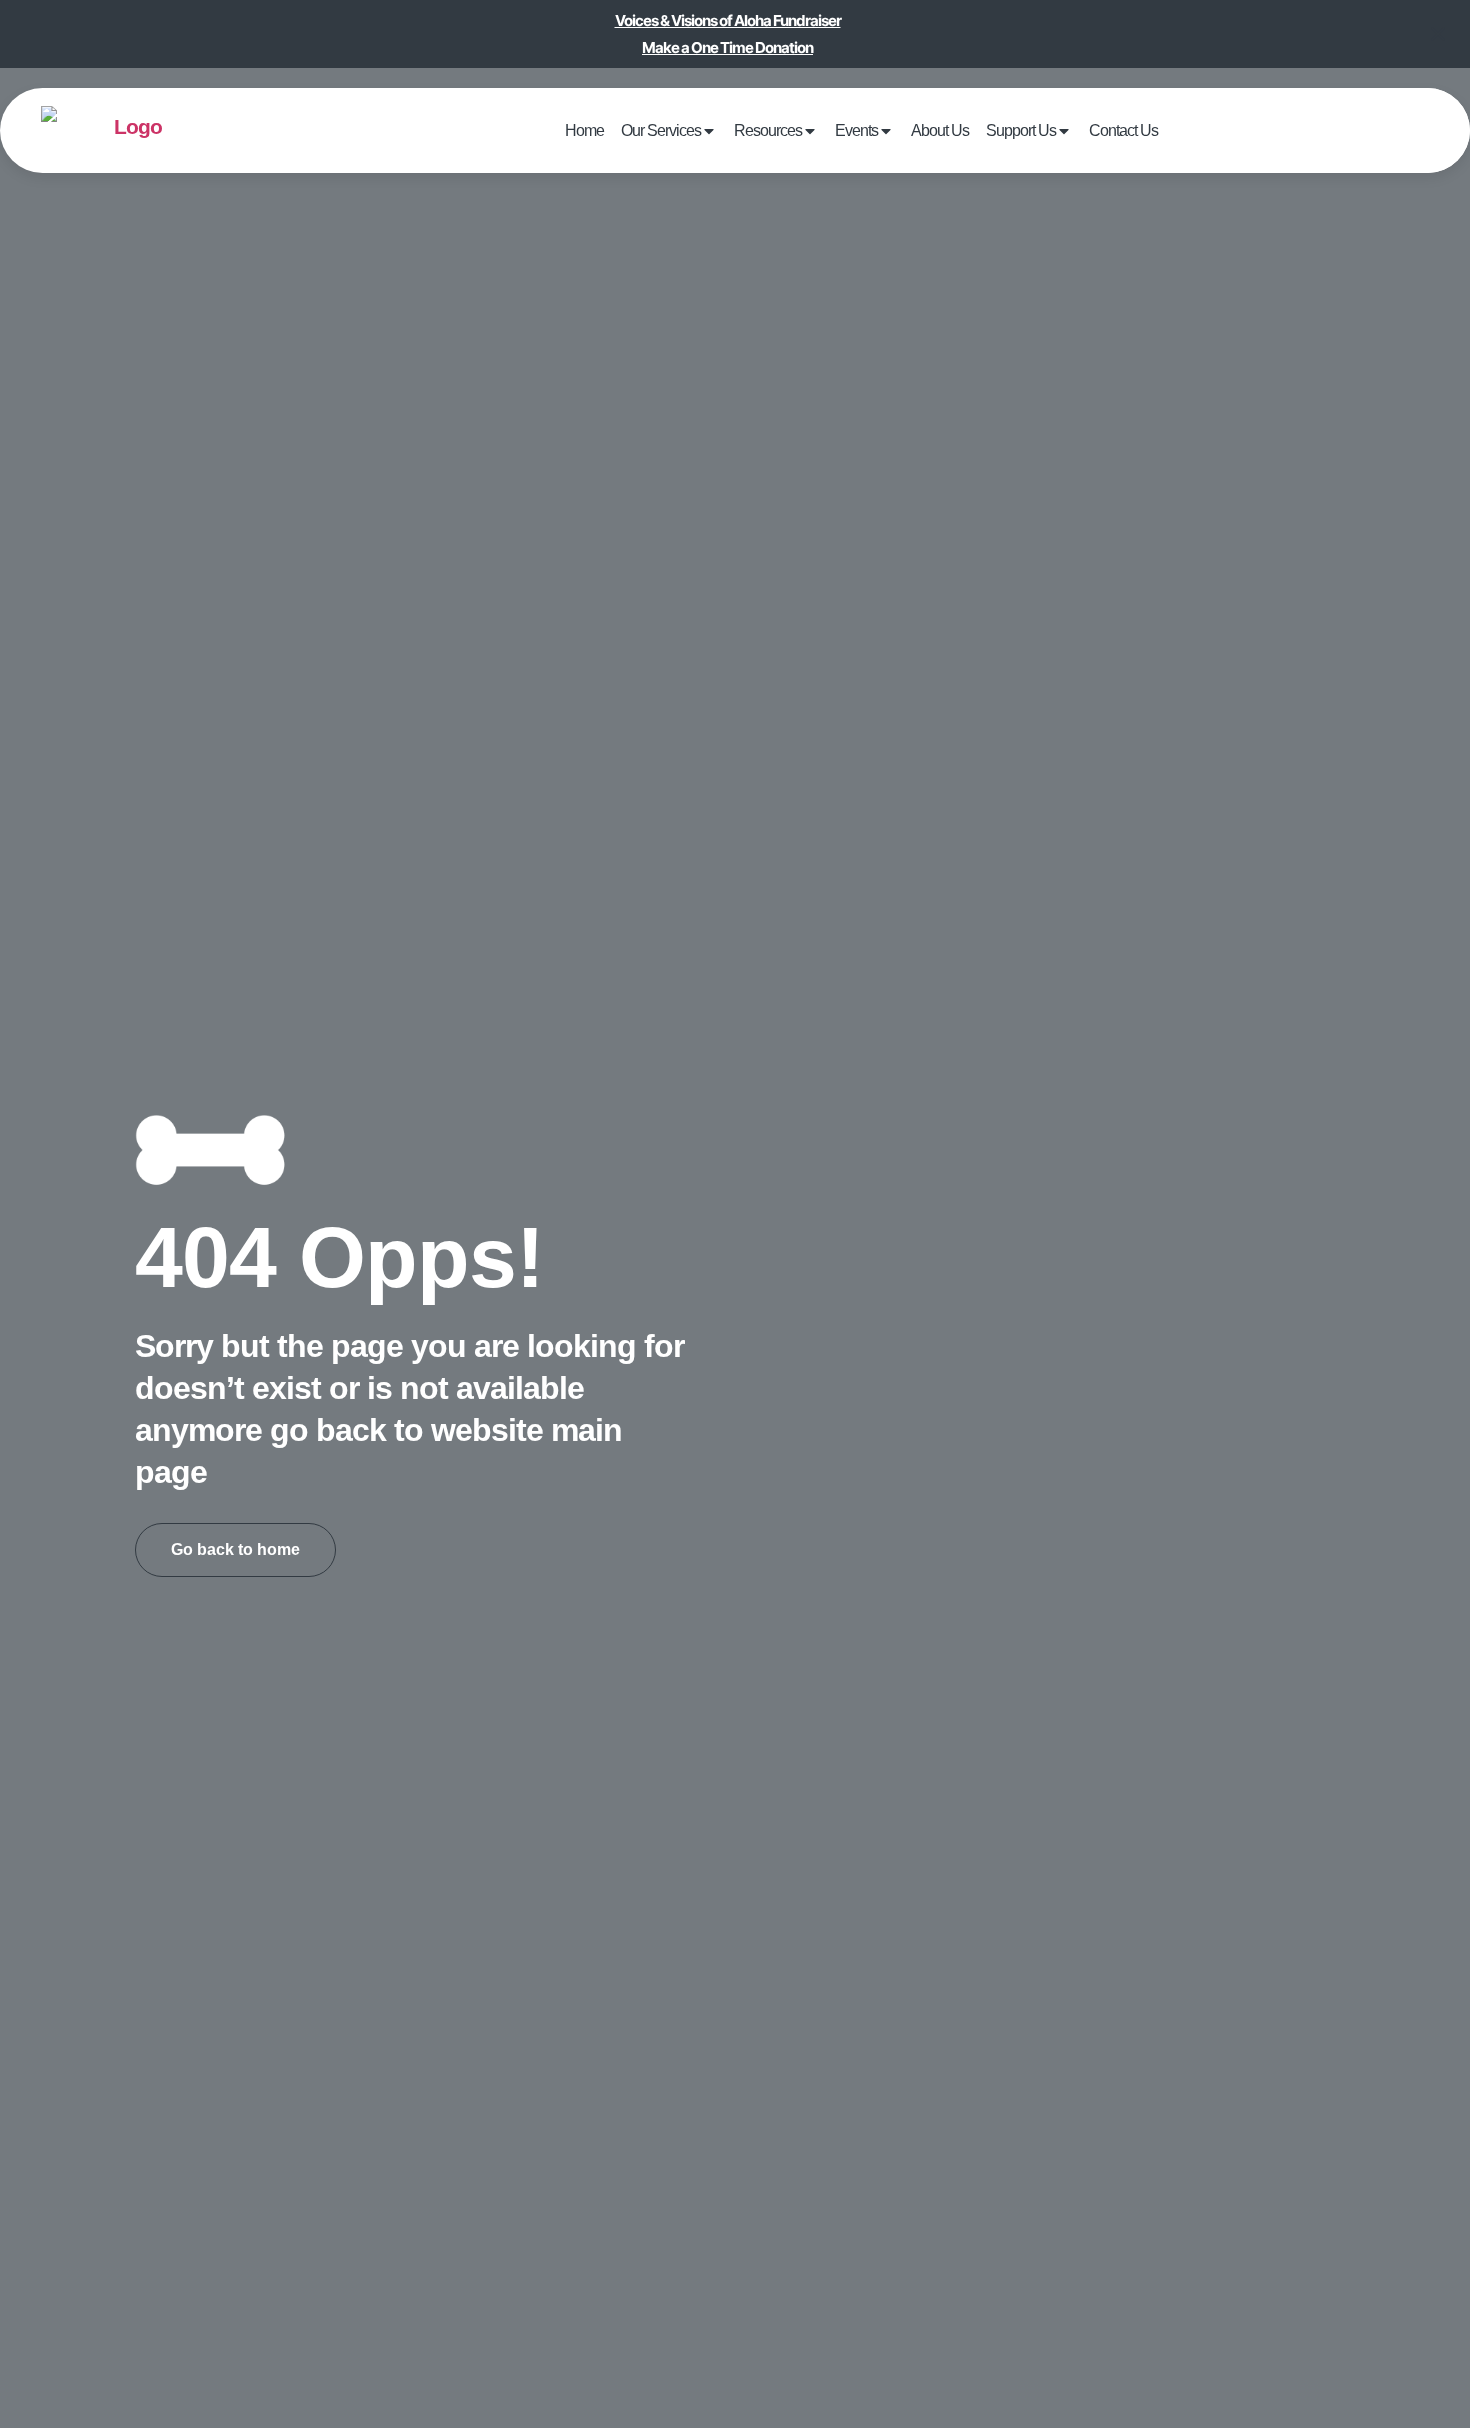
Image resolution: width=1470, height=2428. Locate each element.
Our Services (705, 130)
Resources (789, 130)
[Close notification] (1438, 34)
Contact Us (1063, 130)
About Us (921, 130)
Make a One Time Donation (727, 47)
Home (647, 130)
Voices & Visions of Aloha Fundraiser (728, 20)
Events (857, 130)
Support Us (982, 130)
